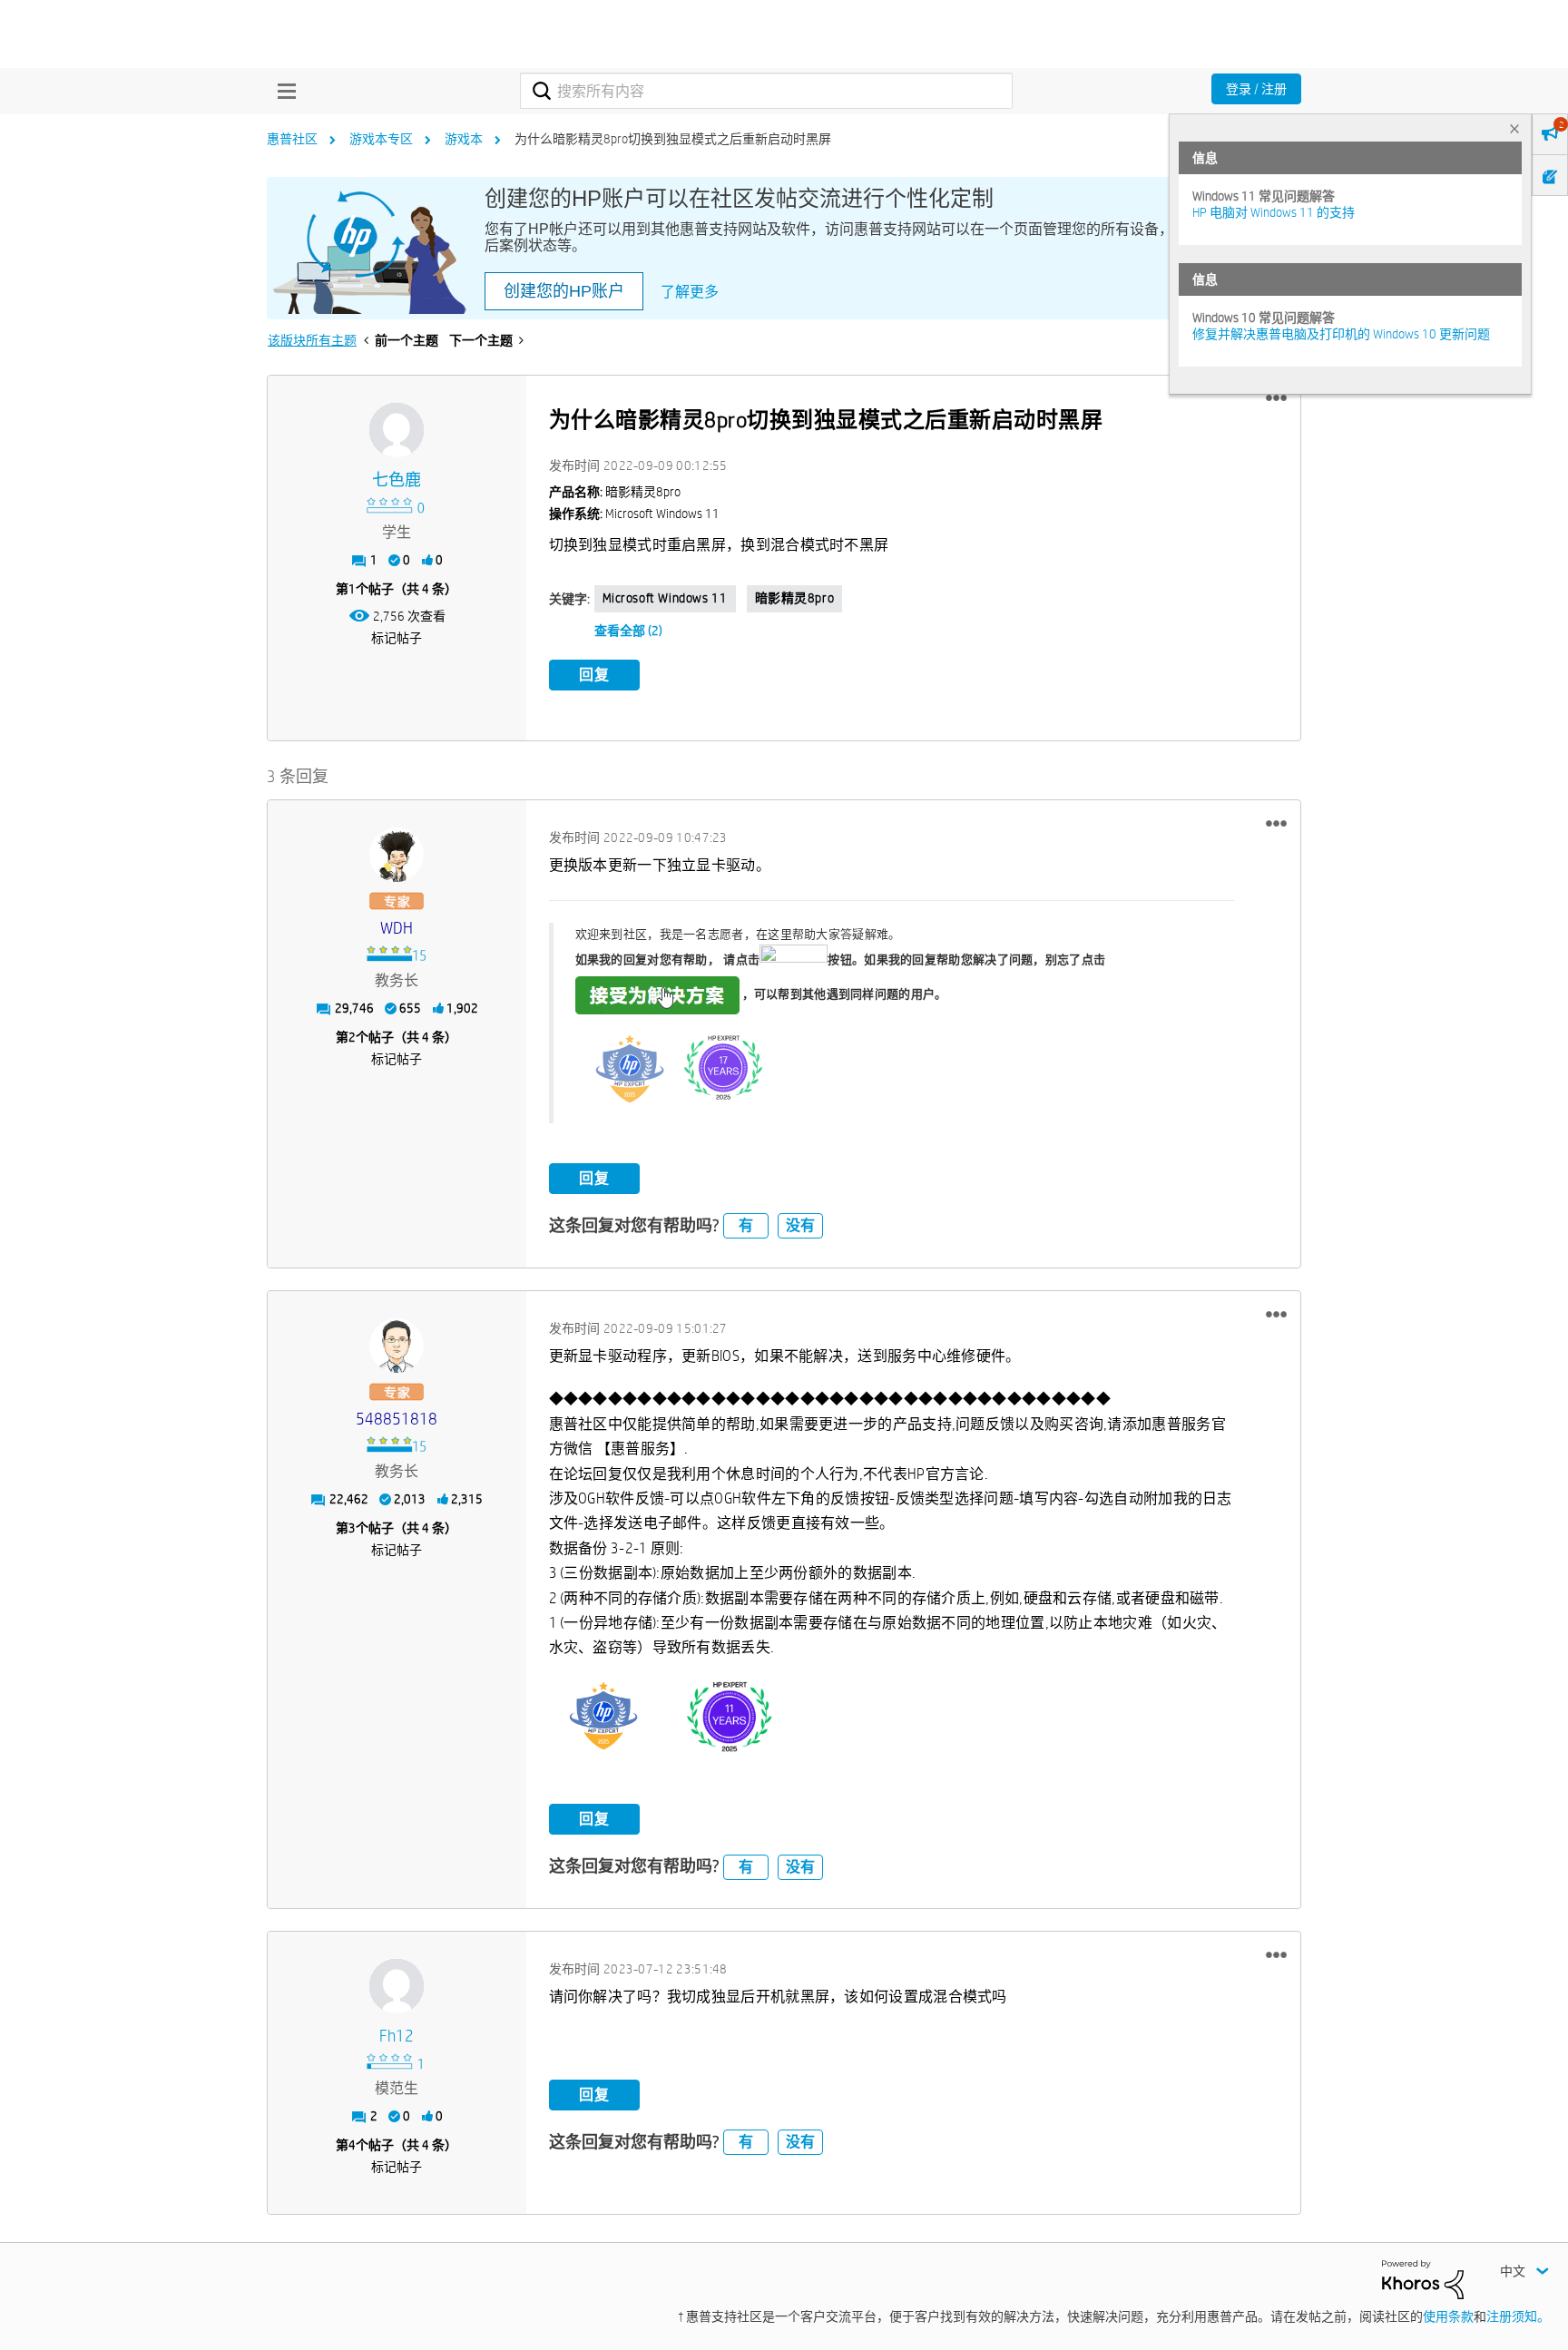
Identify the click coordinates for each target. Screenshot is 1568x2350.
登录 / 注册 (1256, 89)
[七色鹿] (397, 430)
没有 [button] (800, 1225)
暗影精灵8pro (795, 598)
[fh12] (397, 1986)
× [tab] (1514, 128)
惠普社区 (292, 139)
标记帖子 (397, 638)
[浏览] (282, 91)
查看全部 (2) (628, 631)
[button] (1276, 398)
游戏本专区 (381, 139)
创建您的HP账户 (564, 291)
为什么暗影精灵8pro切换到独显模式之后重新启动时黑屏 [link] (673, 139)
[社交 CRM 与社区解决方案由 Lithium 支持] (1423, 2278)
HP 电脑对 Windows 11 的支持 (1274, 212)
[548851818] (397, 1346)
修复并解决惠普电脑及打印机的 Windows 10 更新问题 (1341, 334)
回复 (594, 675)
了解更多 (690, 292)
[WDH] (397, 855)
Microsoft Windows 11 (665, 598)
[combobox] (766, 91)
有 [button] (746, 1225)
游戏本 (464, 139)
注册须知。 (1518, 2316)
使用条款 (1448, 2316)
